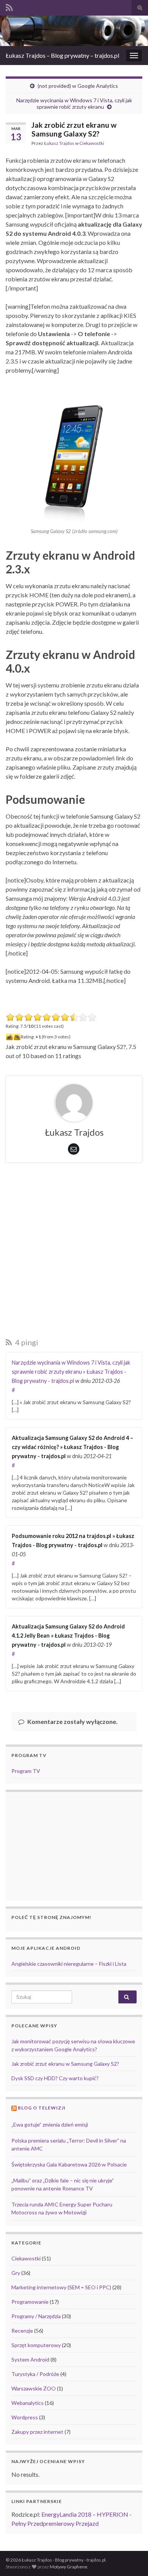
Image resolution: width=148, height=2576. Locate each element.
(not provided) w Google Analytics (78, 86)
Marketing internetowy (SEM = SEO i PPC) (61, 2287)
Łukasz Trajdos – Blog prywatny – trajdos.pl (62, 55)
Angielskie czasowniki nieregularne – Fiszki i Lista (69, 1964)
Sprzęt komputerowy (36, 2345)
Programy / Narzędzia (36, 2316)
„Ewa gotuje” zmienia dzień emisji (50, 2124)
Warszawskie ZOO (34, 2388)
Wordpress (25, 2417)
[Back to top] (131, 2559)
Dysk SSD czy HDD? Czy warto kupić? (55, 2078)
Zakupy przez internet (37, 2432)
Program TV (26, 1771)
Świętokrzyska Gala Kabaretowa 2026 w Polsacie (69, 2164)
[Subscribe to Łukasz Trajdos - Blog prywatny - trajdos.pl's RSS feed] (9, 6)
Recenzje (22, 2331)
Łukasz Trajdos (59, 143)
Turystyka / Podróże (35, 2374)
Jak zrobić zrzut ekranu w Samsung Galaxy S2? (65, 2064)
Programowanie (30, 2302)
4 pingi (26, 1342)
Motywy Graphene (68, 2567)
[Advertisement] (74, 1252)
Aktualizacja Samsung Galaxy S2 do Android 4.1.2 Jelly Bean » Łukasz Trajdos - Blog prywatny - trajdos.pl (68, 1636)
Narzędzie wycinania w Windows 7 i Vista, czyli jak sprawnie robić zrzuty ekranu (74, 103)
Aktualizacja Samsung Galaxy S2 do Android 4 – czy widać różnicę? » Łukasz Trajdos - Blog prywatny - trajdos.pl (72, 1447)
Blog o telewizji (42, 2108)
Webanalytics (28, 2403)
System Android (30, 2359)
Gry (16, 2273)
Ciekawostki (92, 143)
